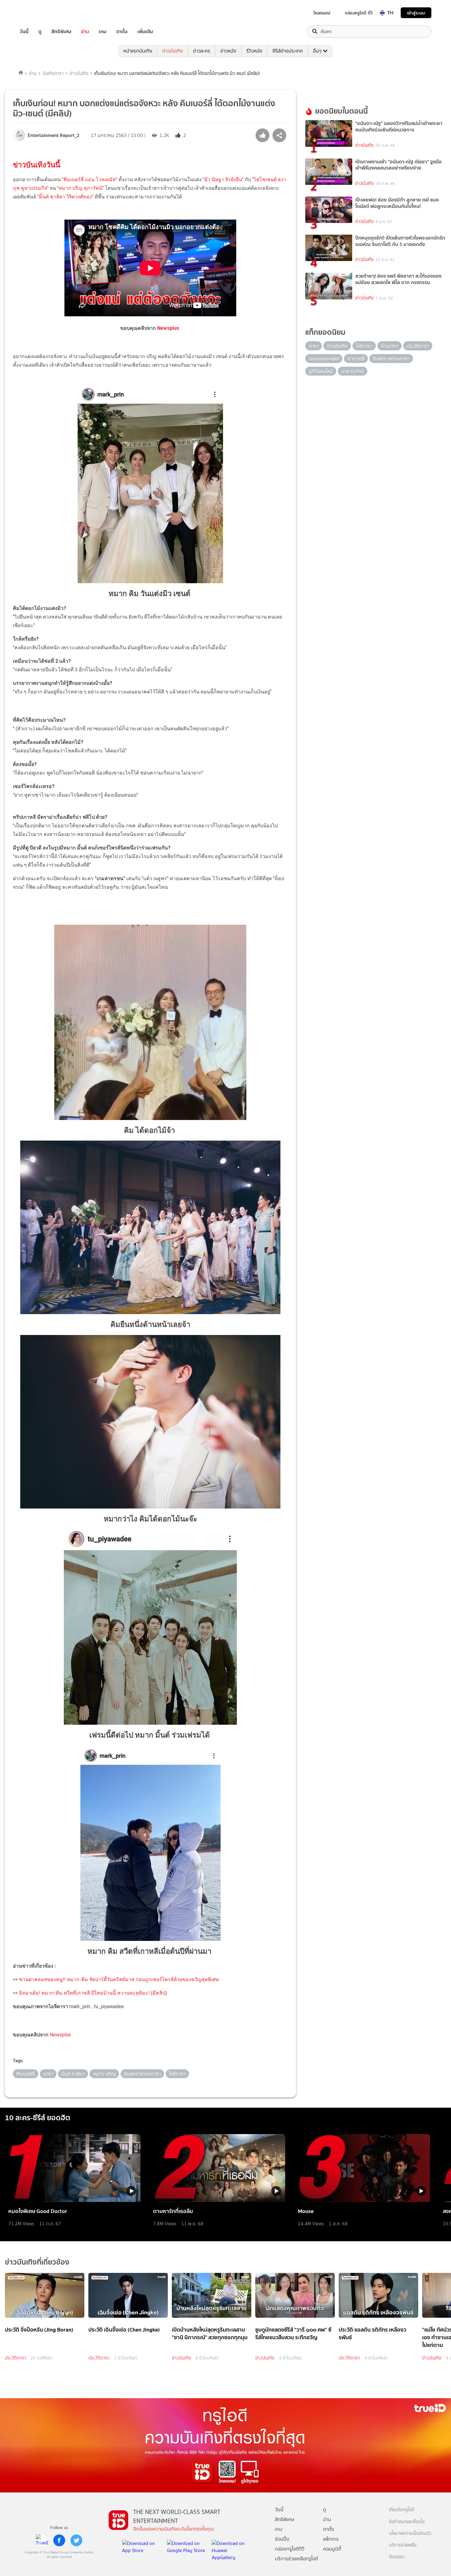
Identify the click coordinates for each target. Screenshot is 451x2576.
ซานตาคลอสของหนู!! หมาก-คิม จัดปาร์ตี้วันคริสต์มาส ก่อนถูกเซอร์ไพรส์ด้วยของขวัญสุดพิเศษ (119, 1979)
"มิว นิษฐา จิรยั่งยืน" (223, 180)
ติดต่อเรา (397, 2557)
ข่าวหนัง (228, 51)
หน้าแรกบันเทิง (138, 51)
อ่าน (85, 31)
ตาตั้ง (122, 31)
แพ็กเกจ (331, 2539)
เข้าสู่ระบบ (416, 13)
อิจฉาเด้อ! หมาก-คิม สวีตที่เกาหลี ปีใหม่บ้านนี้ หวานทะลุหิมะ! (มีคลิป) (93, 1993)
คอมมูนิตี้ (332, 2549)
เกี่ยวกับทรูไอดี (402, 2510)
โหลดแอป (322, 13)
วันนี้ (24, 31)
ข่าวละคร (202, 51)
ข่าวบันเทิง (173, 51)
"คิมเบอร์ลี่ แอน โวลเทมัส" (90, 180)
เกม (103, 31)
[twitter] (76, 2540)
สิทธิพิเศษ (61, 31)
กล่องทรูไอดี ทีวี (359, 13)
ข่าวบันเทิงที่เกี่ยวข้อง (37, 2262)
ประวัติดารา (15, 2358)
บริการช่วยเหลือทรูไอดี (297, 2559)
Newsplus (169, 328)
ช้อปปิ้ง (282, 2539)
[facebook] (59, 2540)
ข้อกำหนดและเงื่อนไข (407, 2522)
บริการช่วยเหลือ (403, 2545)
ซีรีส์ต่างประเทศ (288, 51)
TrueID (38, 13)
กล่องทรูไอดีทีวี (290, 2549)
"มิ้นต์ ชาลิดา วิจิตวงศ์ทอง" (65, 197)
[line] (42, 2540)
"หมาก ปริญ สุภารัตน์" (80, 188)
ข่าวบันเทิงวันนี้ (37, 165)
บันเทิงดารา (53, 73)
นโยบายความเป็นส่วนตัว (410, 2533)
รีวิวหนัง (254, 51)
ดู (40, 31)
